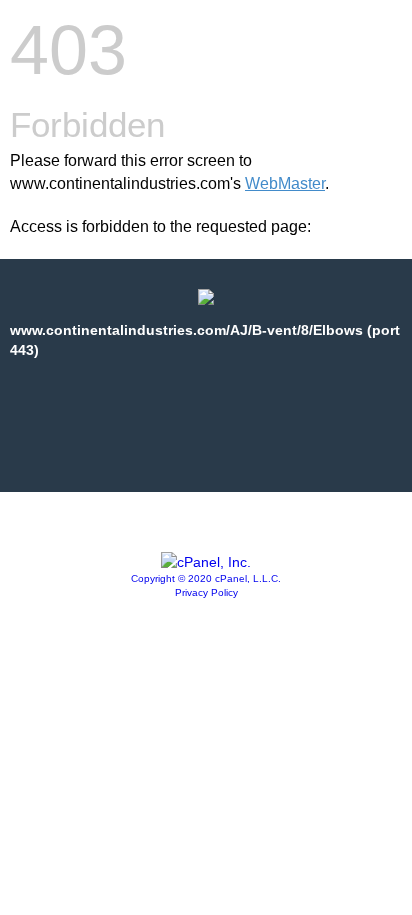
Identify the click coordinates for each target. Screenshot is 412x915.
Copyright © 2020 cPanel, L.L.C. (206, 578)
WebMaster (285, 183)
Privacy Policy (206, 592)
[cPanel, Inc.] (206, 562)
